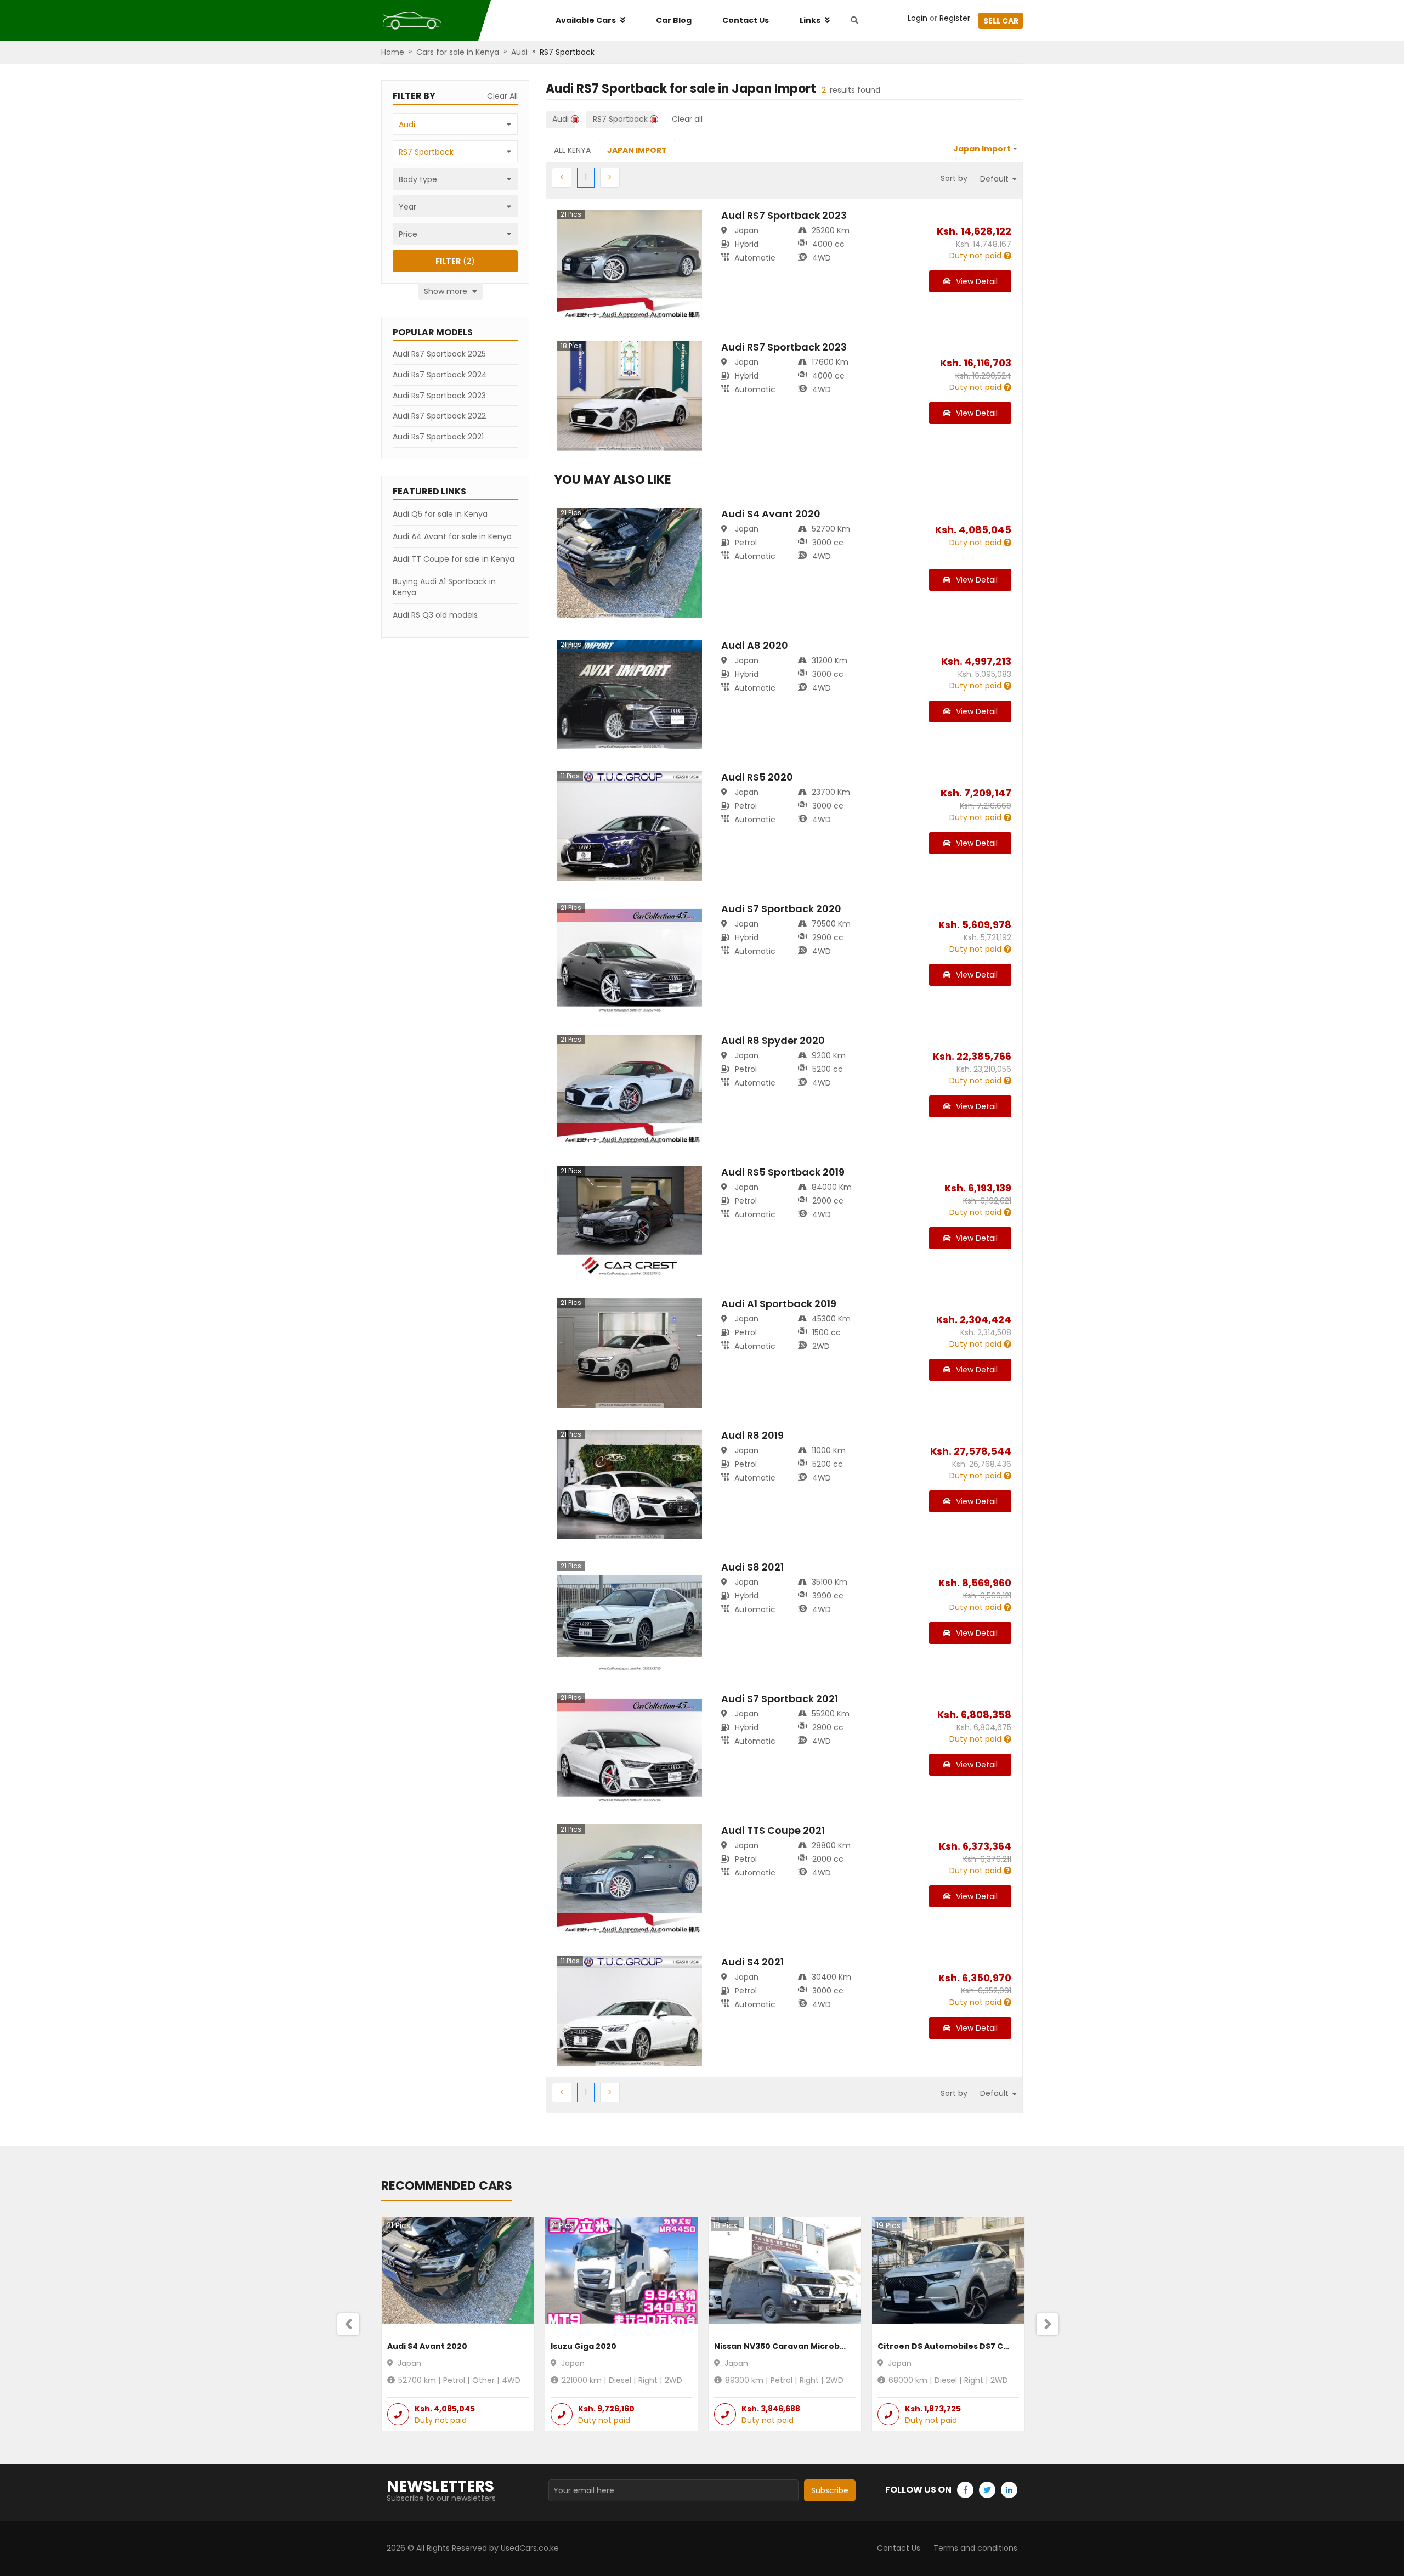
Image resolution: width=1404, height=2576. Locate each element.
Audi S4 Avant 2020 (427, 2346)
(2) (455, 261)
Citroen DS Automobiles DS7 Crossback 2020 (971, 2346)
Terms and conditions (975, 2548)
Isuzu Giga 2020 (584, 2346)
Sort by (954, 178)
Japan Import (637, 150)
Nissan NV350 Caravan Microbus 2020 (793, 2346)
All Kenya (572, 150)
